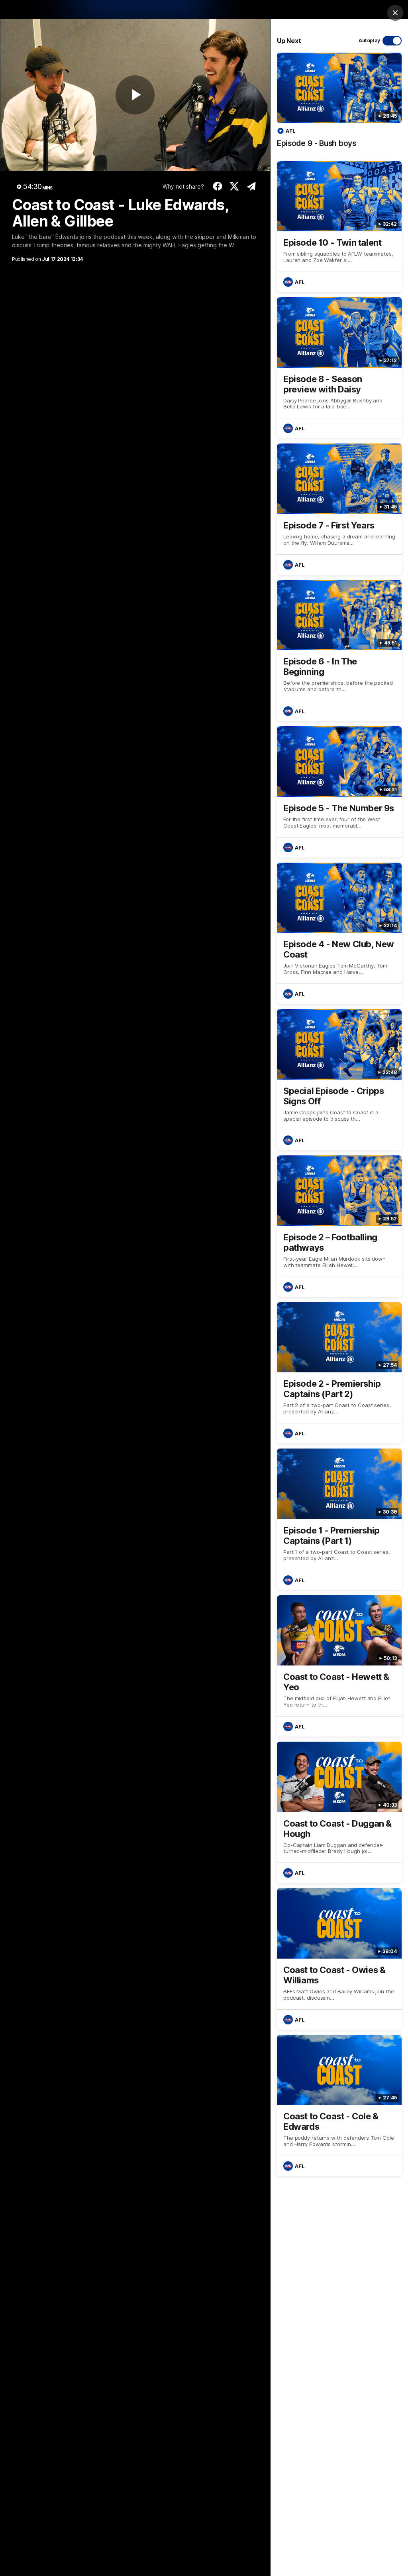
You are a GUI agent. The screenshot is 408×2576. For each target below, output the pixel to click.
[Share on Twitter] (234, 186)
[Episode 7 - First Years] (339, 509)
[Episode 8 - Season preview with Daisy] (339, 368)
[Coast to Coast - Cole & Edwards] (339, 2105)
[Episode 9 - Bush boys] (339, 104)
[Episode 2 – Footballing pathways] (339, 1226)
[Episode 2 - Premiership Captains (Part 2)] (339, 1373)
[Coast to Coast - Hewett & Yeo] (339, 1666)
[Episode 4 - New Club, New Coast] (339, 933)
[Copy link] (251, 186)
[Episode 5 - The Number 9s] (339, 792)
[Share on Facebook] (217, 186)
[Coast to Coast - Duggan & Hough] (339, 1812)
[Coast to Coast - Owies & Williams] (339, 1959)
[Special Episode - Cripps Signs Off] (339, 1080)
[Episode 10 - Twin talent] (339, 227)
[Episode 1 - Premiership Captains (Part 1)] (339, 1519)
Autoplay (369, 40)
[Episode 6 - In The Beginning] (339, 650)
